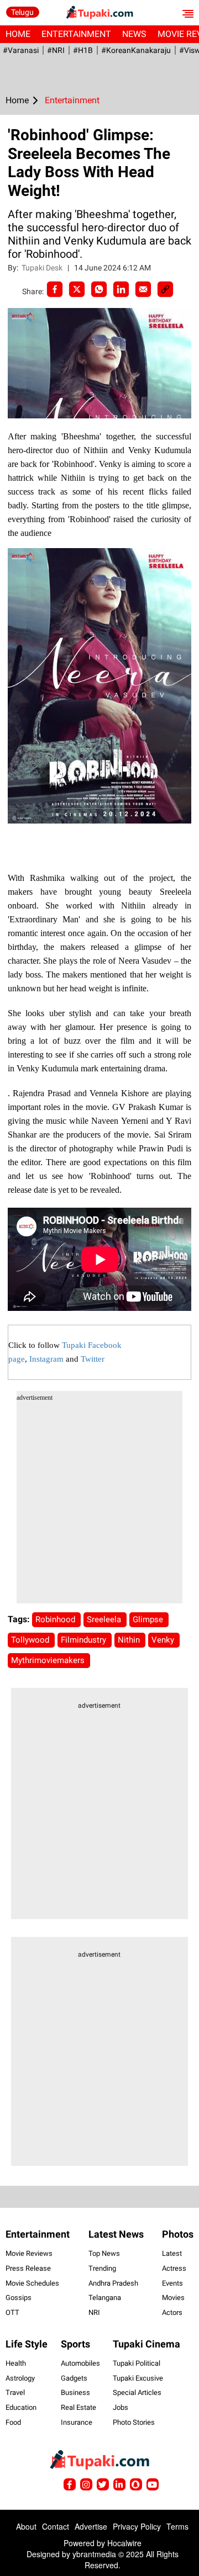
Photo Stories (134, 2422)
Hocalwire (124, 2543)
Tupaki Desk (43, 268)
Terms (177, 2526)
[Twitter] (77, 289)
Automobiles (80, 2363)
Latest (172, 2253)
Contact (56, 2526)
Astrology (20, 2378)
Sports (75, 2344)
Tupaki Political (137, 2363)
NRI (94, 2312)
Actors (172, 2312)
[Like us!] (70, 2484)
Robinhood (56, 1619)
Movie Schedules (32, 2283)
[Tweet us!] (86, 2484)
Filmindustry (85, 1640)
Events (172, 2283)
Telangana (105, 2298)
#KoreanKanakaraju (136, 50)
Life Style (27, 2344)
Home (18, 34)
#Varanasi (21, 50)
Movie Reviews (29, 2253)
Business (75, 2392)
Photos (178, 2234)
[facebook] (55, 289)
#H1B (83, 50)
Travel (15, 2392)
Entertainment (76, 34)
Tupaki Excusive (138, 2378)
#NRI (56, 50)
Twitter (93, 1359)
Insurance (77, 2422)
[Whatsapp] (99, 289)
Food (13, 2422)
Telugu (22, 12)
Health (16, 2363)
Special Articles (137, 2392)
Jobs (121, 2407)
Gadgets (74, 2378)
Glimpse (149, 1619)
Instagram (46, 1359)
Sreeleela (105, 1619)
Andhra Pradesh (113, 2283)
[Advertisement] (99, 1504)
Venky (164, 1640)
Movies (173, 2298)
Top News (104, 2253)
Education (21, 2407)
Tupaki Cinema (146, 2344)
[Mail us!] (153, 2484)
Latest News (116, 2234)
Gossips (19, 2298)
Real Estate (78, 2407)
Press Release (28, 2268)
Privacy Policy (137, 2526)
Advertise (91, 2526)
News (134, 34)
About (26, 2526)
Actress (174, 2268)
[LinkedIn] (121, 289)
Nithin (130, 1640)
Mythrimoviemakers (49, 1660)
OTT (12, 2312)
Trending (102, 2268)
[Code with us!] (136, 2484)
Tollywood (31, 1640)
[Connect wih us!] (119, 2484)
